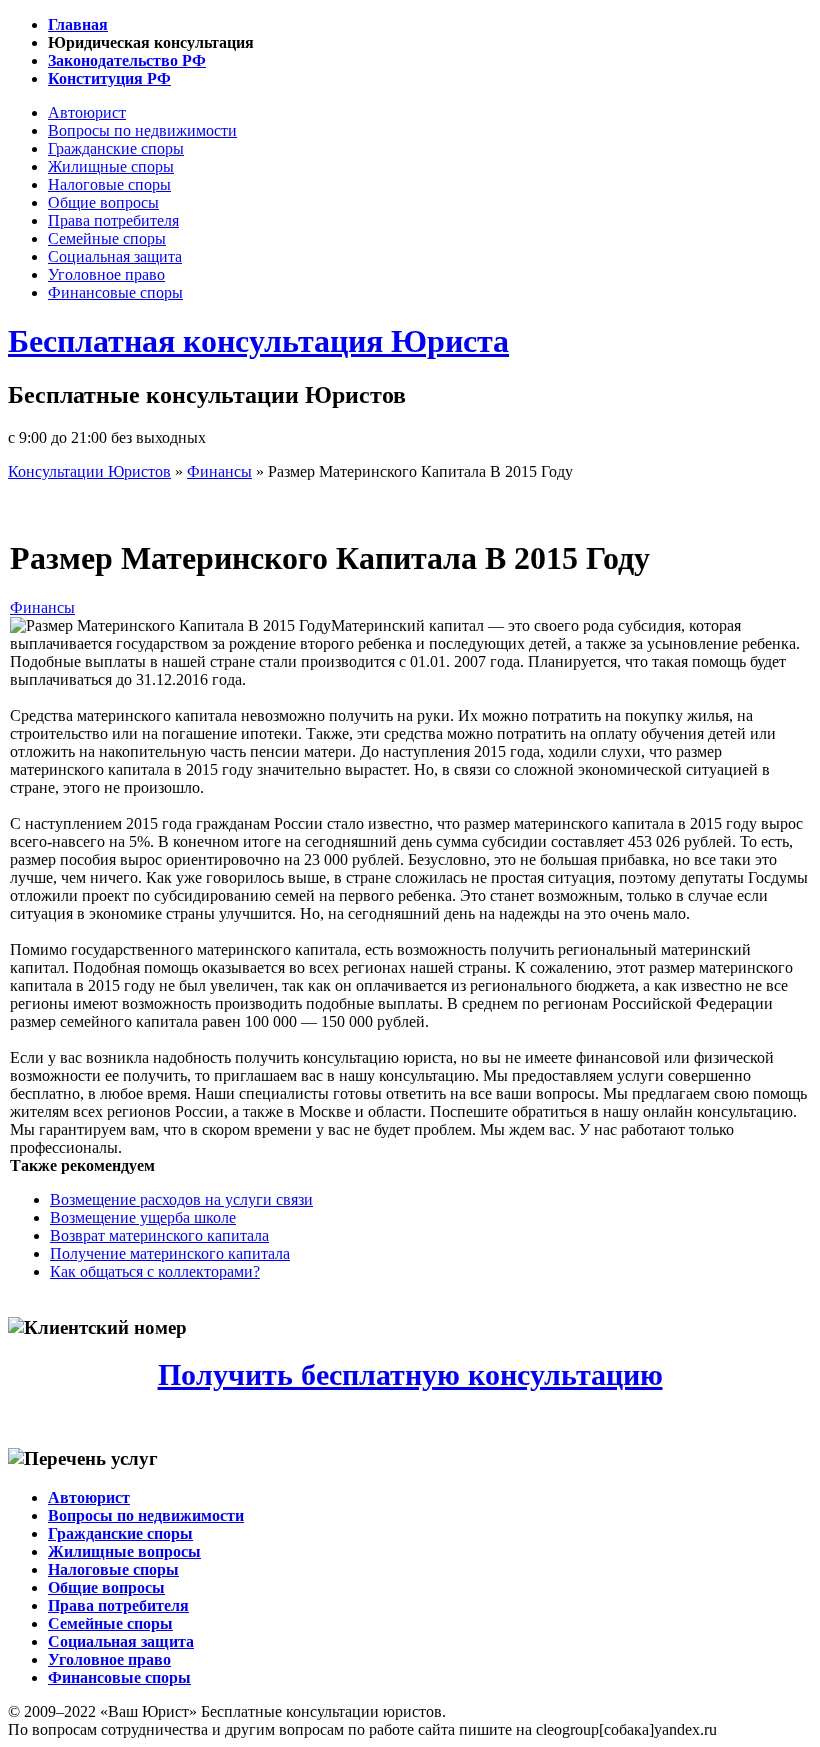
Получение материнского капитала (170, 1253)
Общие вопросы (103, 202)
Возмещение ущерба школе (143, 1217)
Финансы (42, 607)
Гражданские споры (116, 148)
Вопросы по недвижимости (142, 130)
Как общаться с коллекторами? (155, 1271)
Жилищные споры (111, 166)
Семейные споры (107, 238)
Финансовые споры (115, 292)
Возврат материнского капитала (159, 1235)
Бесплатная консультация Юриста (258, 341)
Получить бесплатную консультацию (410, 1375)
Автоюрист (87, 112)
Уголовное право (106, 274)
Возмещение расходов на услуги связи (181, 1199)
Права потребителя (113, 220)
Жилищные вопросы (124, 1551)
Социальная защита (115, 256)
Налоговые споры (109, 184)
